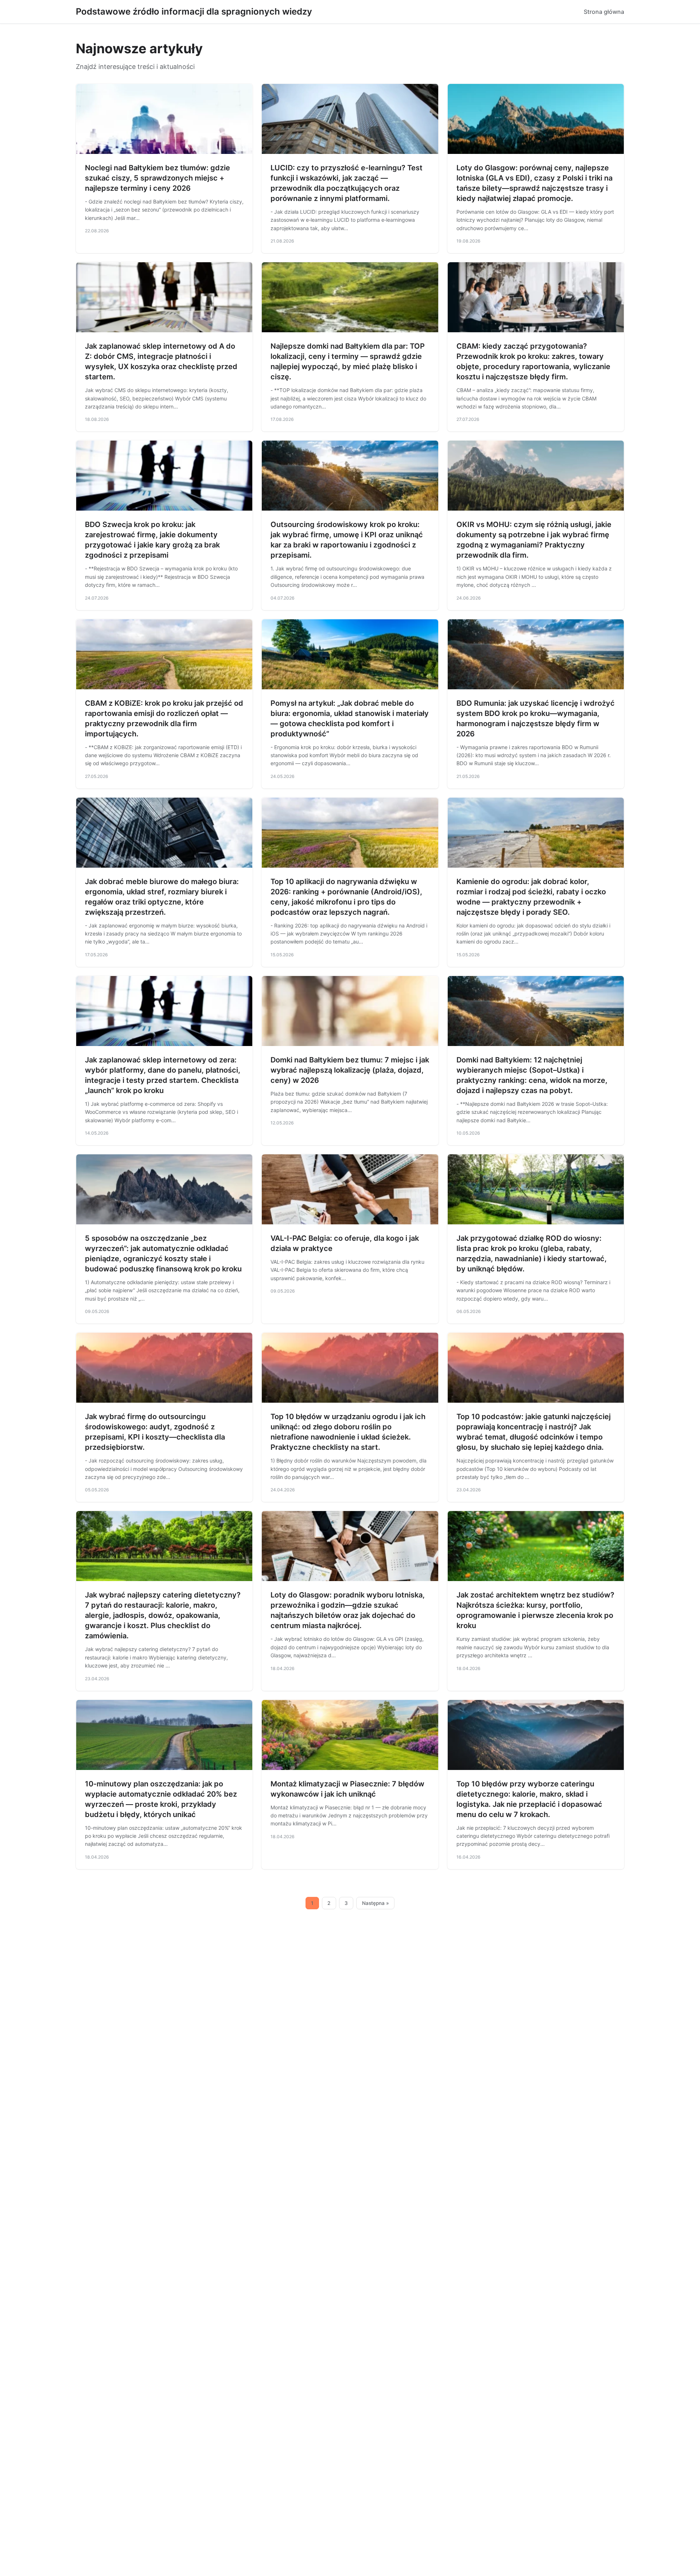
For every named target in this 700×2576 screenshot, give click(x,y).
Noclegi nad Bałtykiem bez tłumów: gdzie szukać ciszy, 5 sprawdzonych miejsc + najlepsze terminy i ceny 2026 (157, 178)
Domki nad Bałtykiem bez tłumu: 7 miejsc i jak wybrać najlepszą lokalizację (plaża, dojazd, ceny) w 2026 (350, 1070)
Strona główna (604, 12)
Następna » (376, 1903)
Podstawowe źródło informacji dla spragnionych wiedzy (194, 11)
